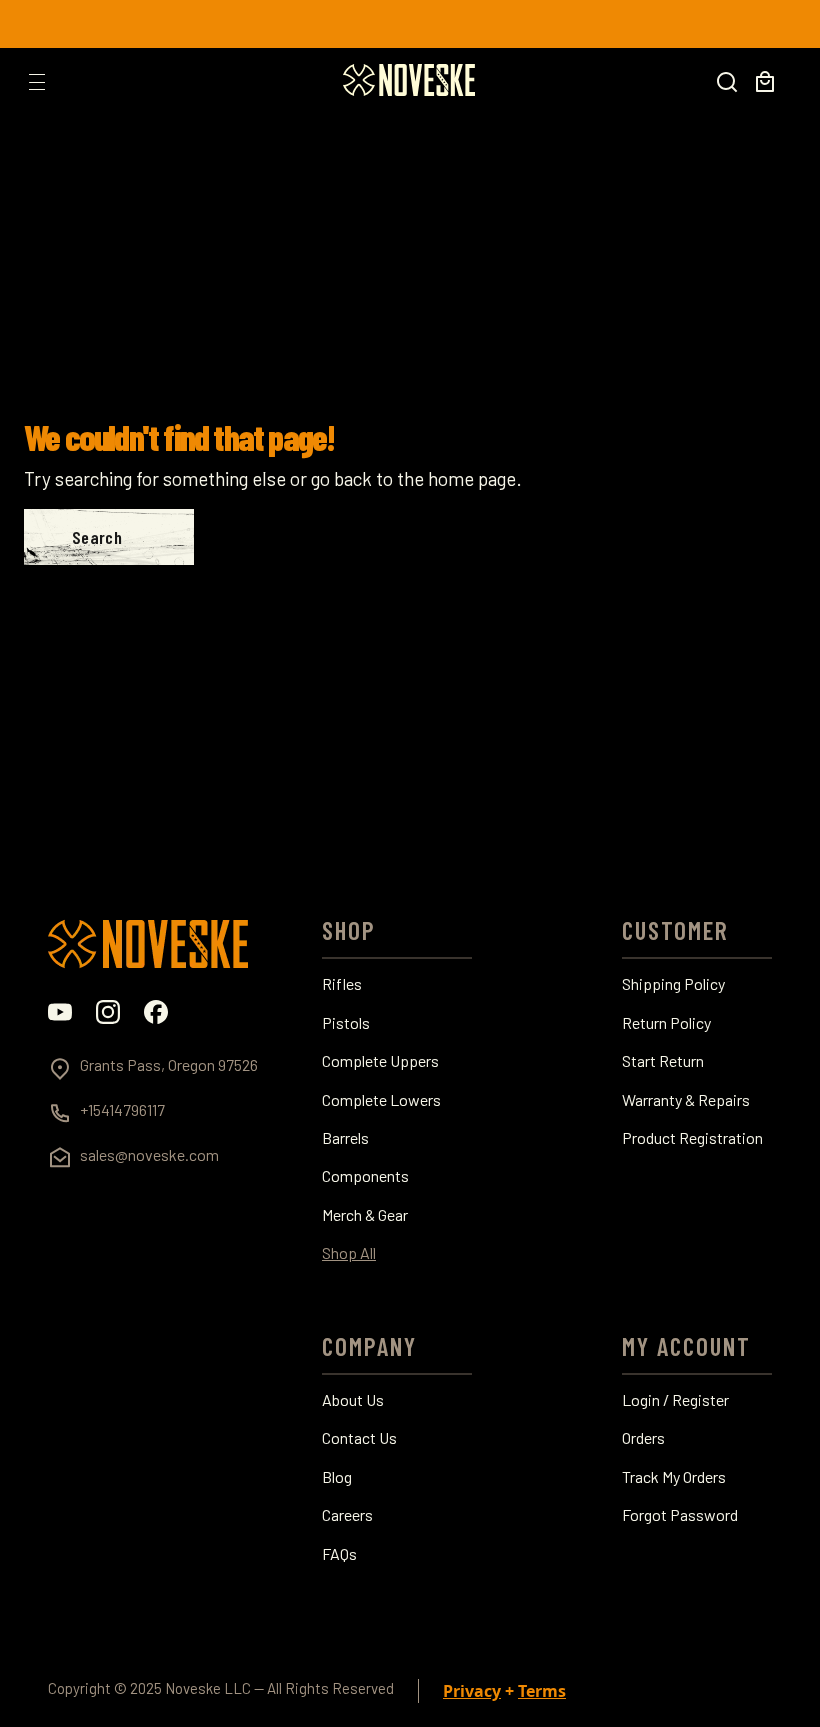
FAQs (339, 1554)
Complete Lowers (381, 1100)
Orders (643, 1438)
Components (365, 1176)
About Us (353, 1400)
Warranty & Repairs (686, 1100)
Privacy (472, 1691)
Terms (542, 1691)
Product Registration (692, 1138)
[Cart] (765, 82)
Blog (337, 1477)
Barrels (345, 1138)
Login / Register (675, 1400)
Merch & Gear (365, 1215)
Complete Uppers (380, 1061)
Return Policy (666, 1023)
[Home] (410, 80)
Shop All (349, 1253)
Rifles (342, 984)
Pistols (346, 1023)
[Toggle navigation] (37, 82)
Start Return (663, 1061)
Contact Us (359, 1438)
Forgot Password (680, 1515)
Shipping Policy (673, 984)
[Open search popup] (727, 82)
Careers (347, 1515)
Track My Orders (674, 1477)
